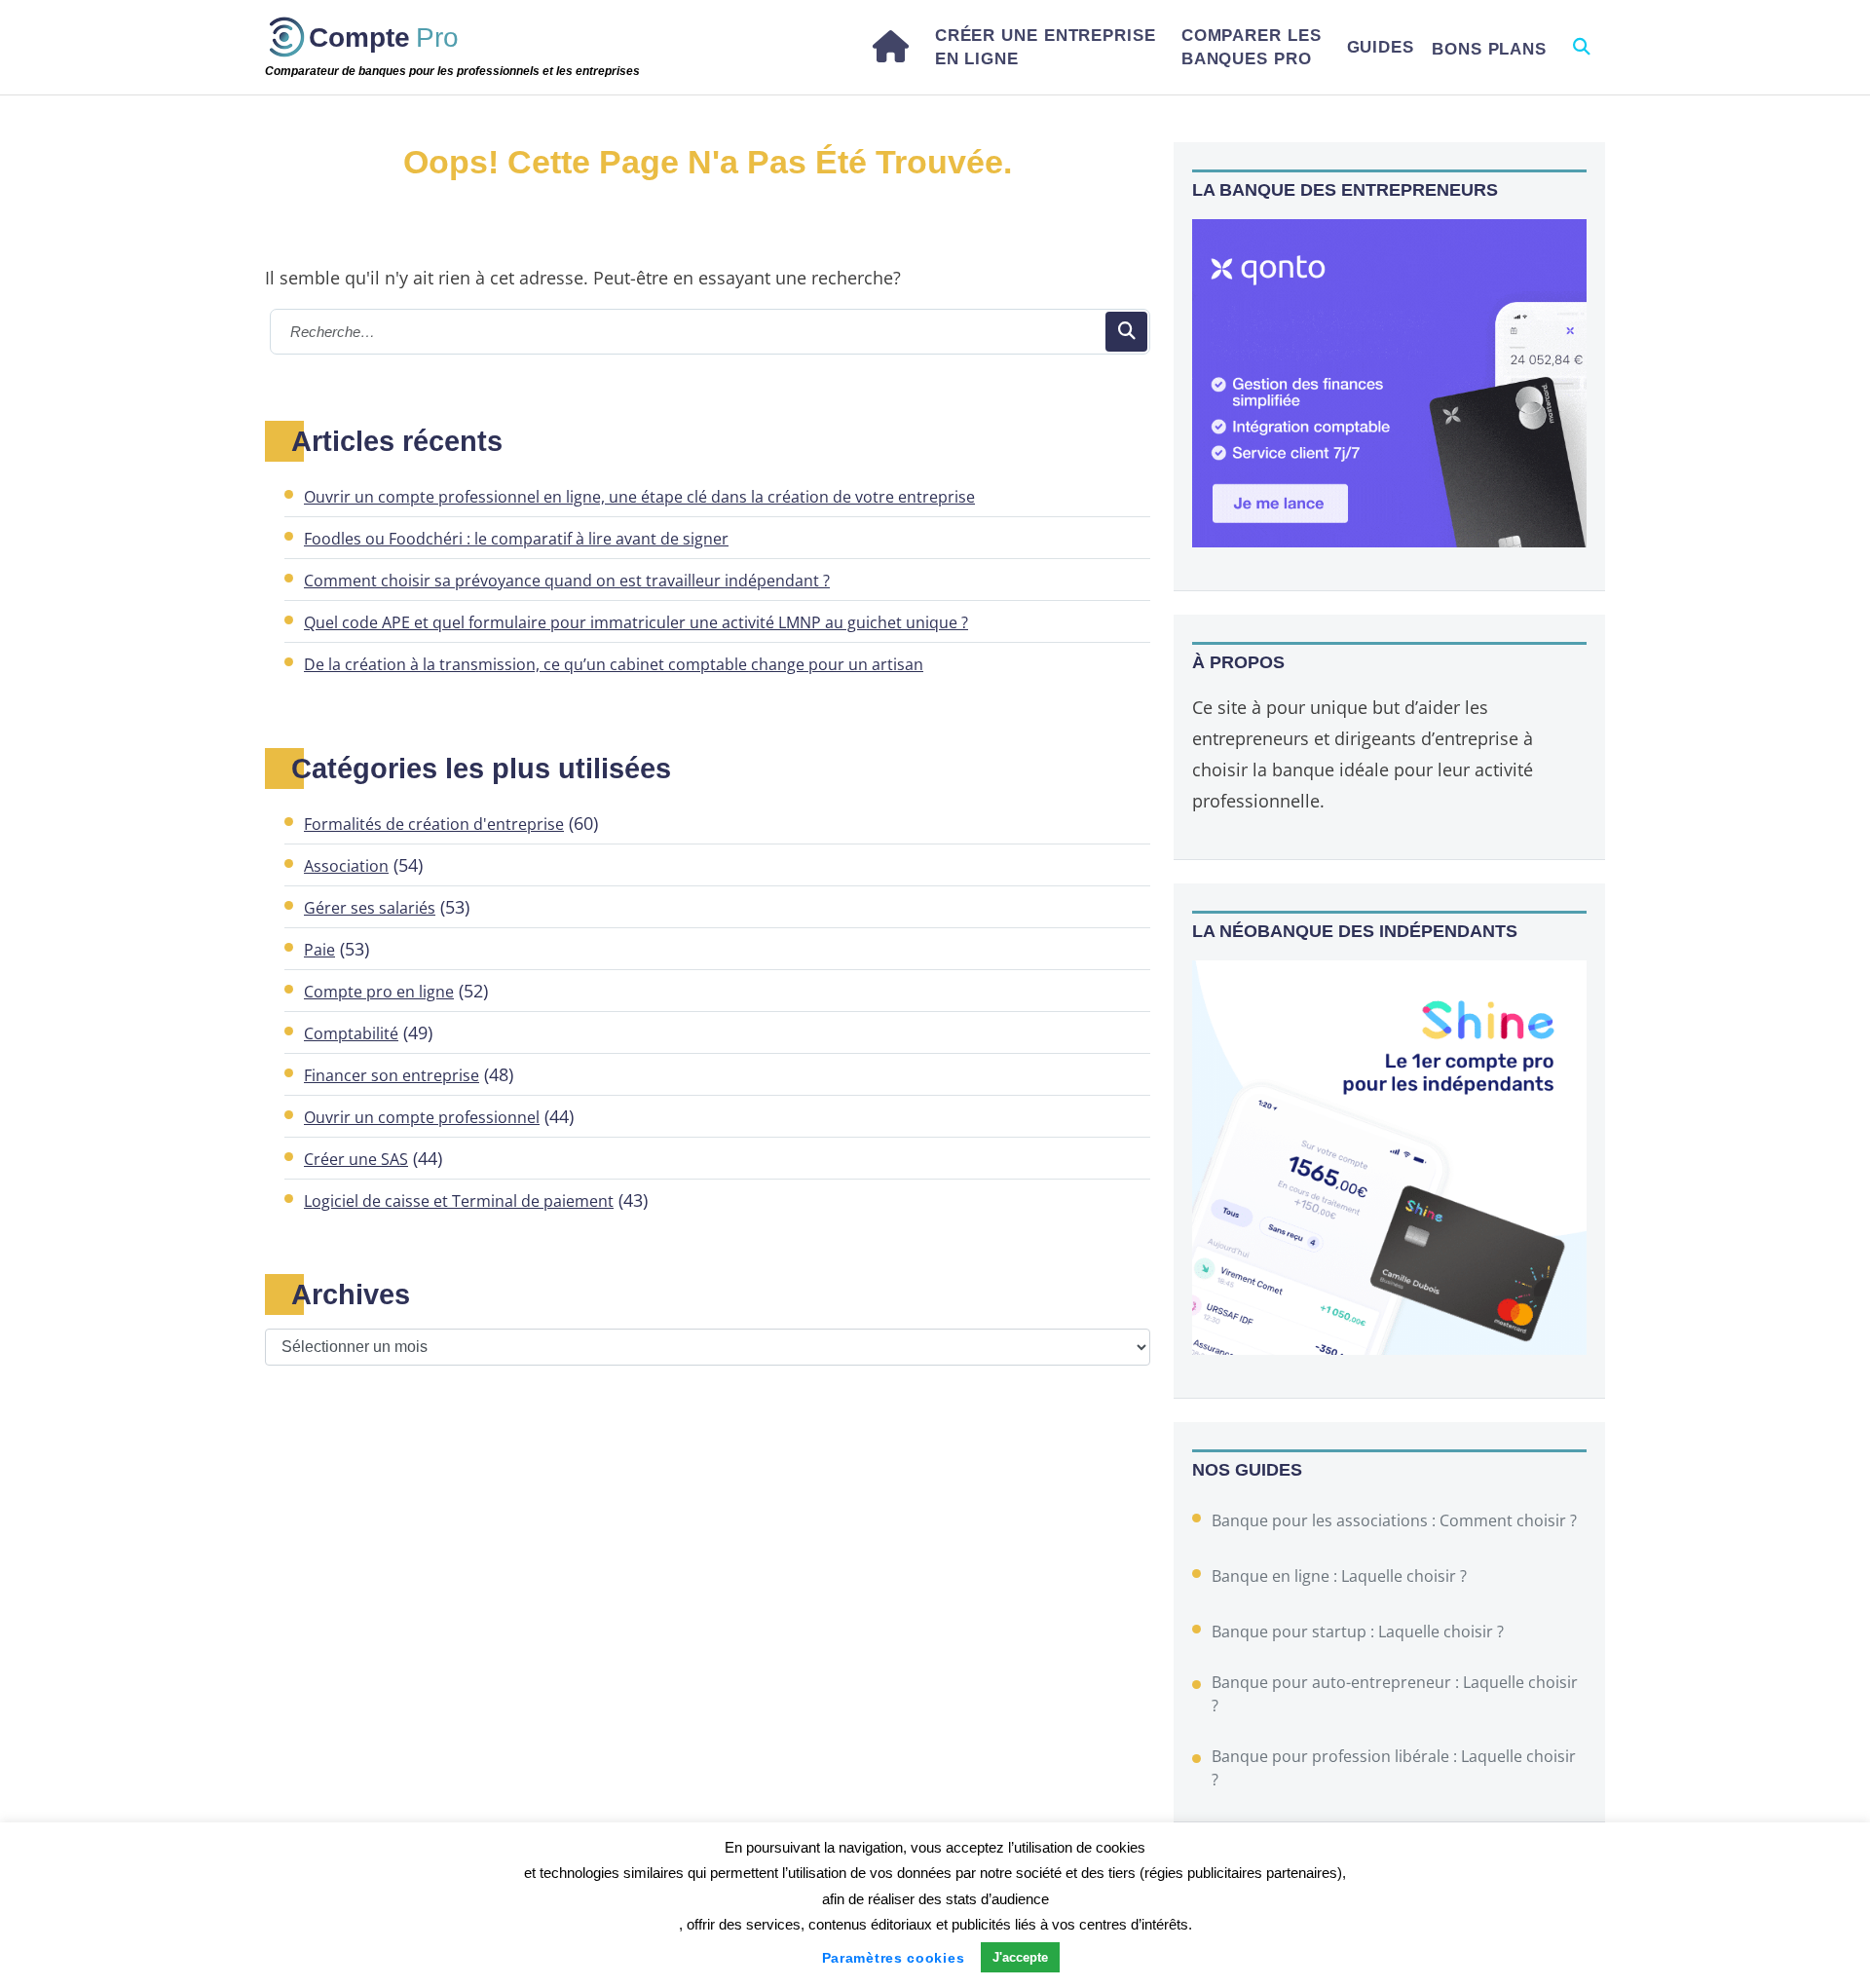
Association (346, 866)
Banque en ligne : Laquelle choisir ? (1339, 1576)
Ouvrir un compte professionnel (422, 1117)
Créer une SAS (356, 1159)
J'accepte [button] (1020, 1957)
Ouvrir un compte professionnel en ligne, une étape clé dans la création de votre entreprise (639, 497)
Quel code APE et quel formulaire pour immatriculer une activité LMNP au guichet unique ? (636, 622)
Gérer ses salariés (370, 908)
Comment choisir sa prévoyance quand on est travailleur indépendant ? (567, 581)
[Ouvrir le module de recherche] (1581, 48)
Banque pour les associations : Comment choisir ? (1394, 1520)
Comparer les (1252, 47)
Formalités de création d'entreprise (434, 824)
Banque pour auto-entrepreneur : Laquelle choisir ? (1395, 1694)
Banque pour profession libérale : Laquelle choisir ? (1394, 1768)
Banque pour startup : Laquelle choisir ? (1358, 1632)
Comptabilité (351, 1033)
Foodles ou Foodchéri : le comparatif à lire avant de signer (516, 539)
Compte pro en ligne (379, 992)
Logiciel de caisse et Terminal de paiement (459, 1201)
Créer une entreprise (1046, 47)
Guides (1381, 47)
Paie (319, 950)
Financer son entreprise (392, 1075)
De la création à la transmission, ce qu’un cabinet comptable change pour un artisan (614, 664)
